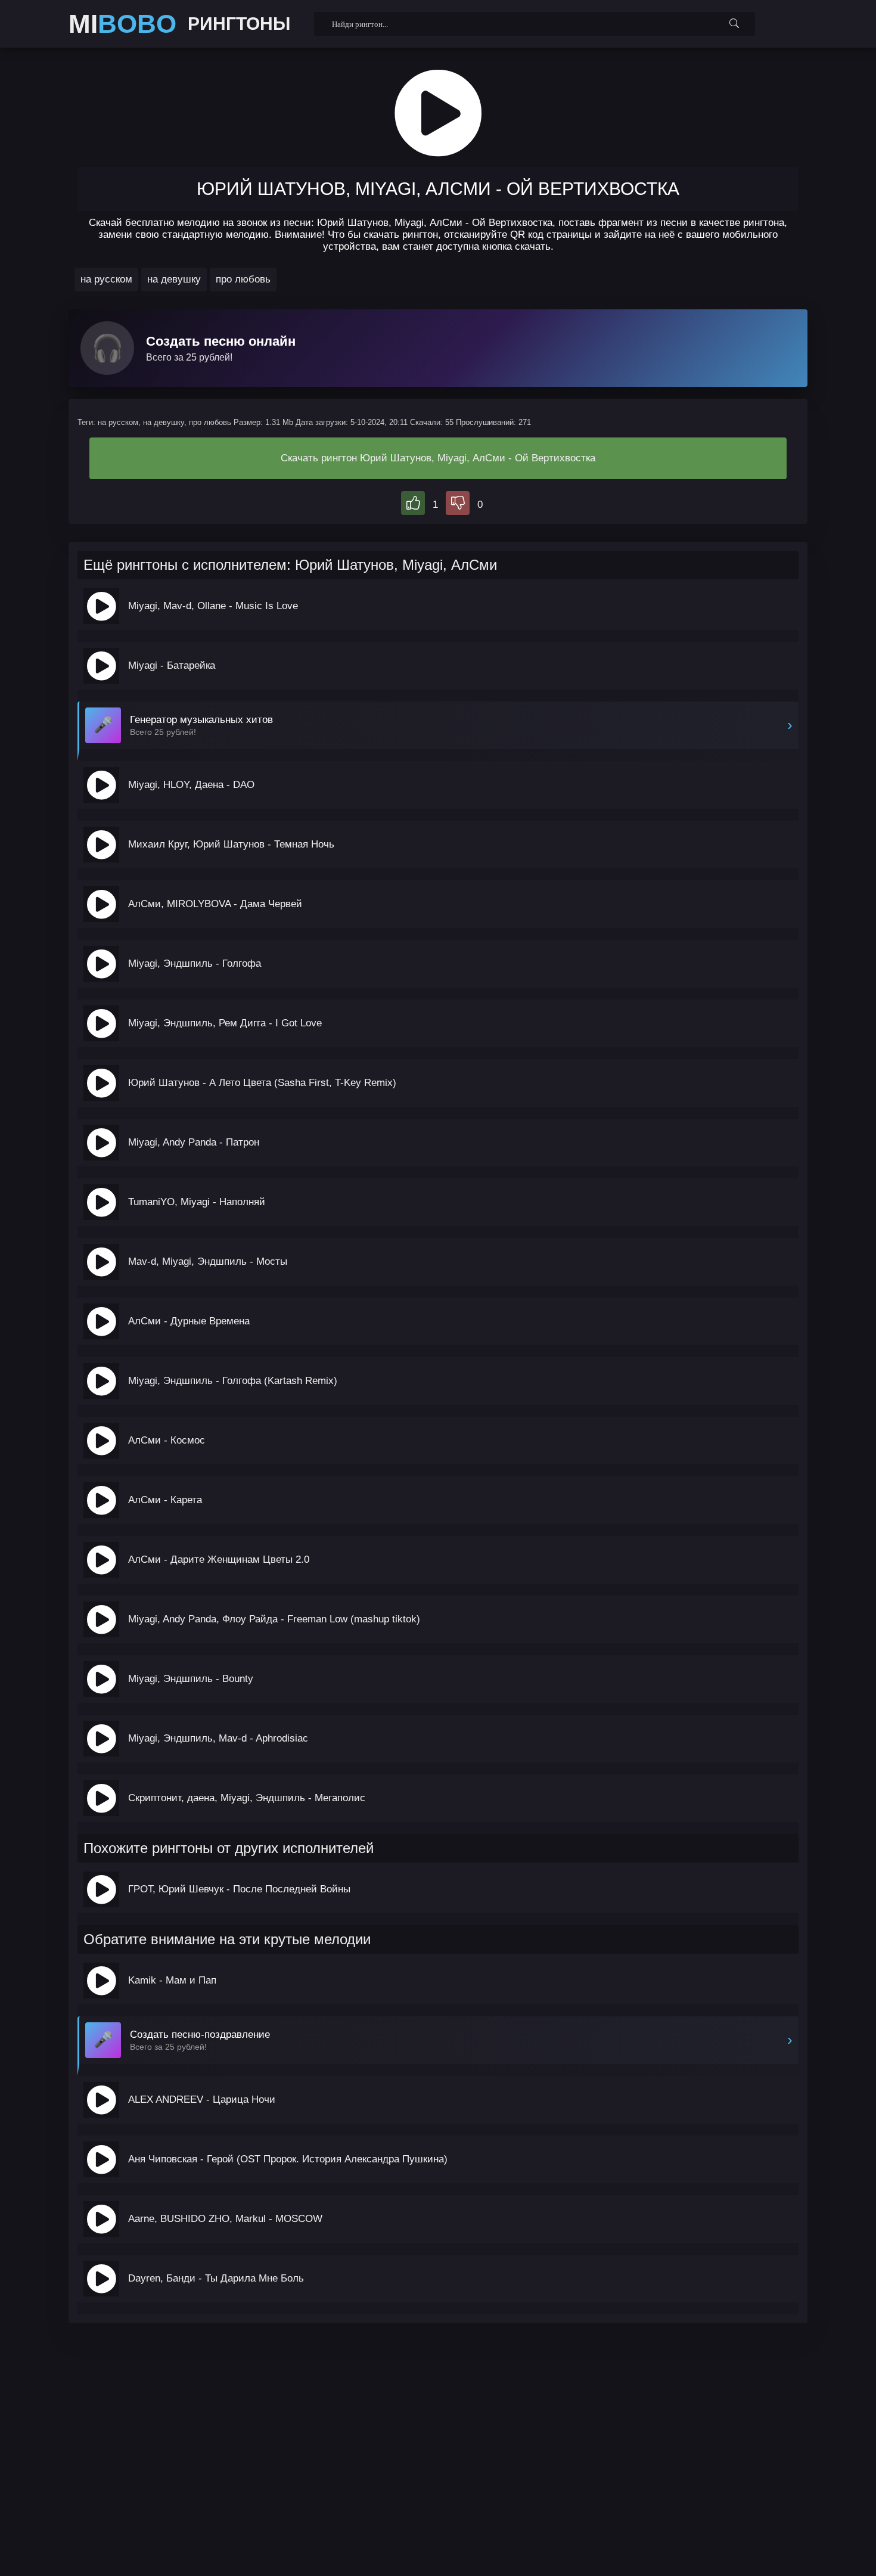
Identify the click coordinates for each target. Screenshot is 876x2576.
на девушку (174, 279)
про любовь (243, 279)
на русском (106, 279)
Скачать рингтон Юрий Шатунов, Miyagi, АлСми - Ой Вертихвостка (438, 458)
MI (122, 24)
